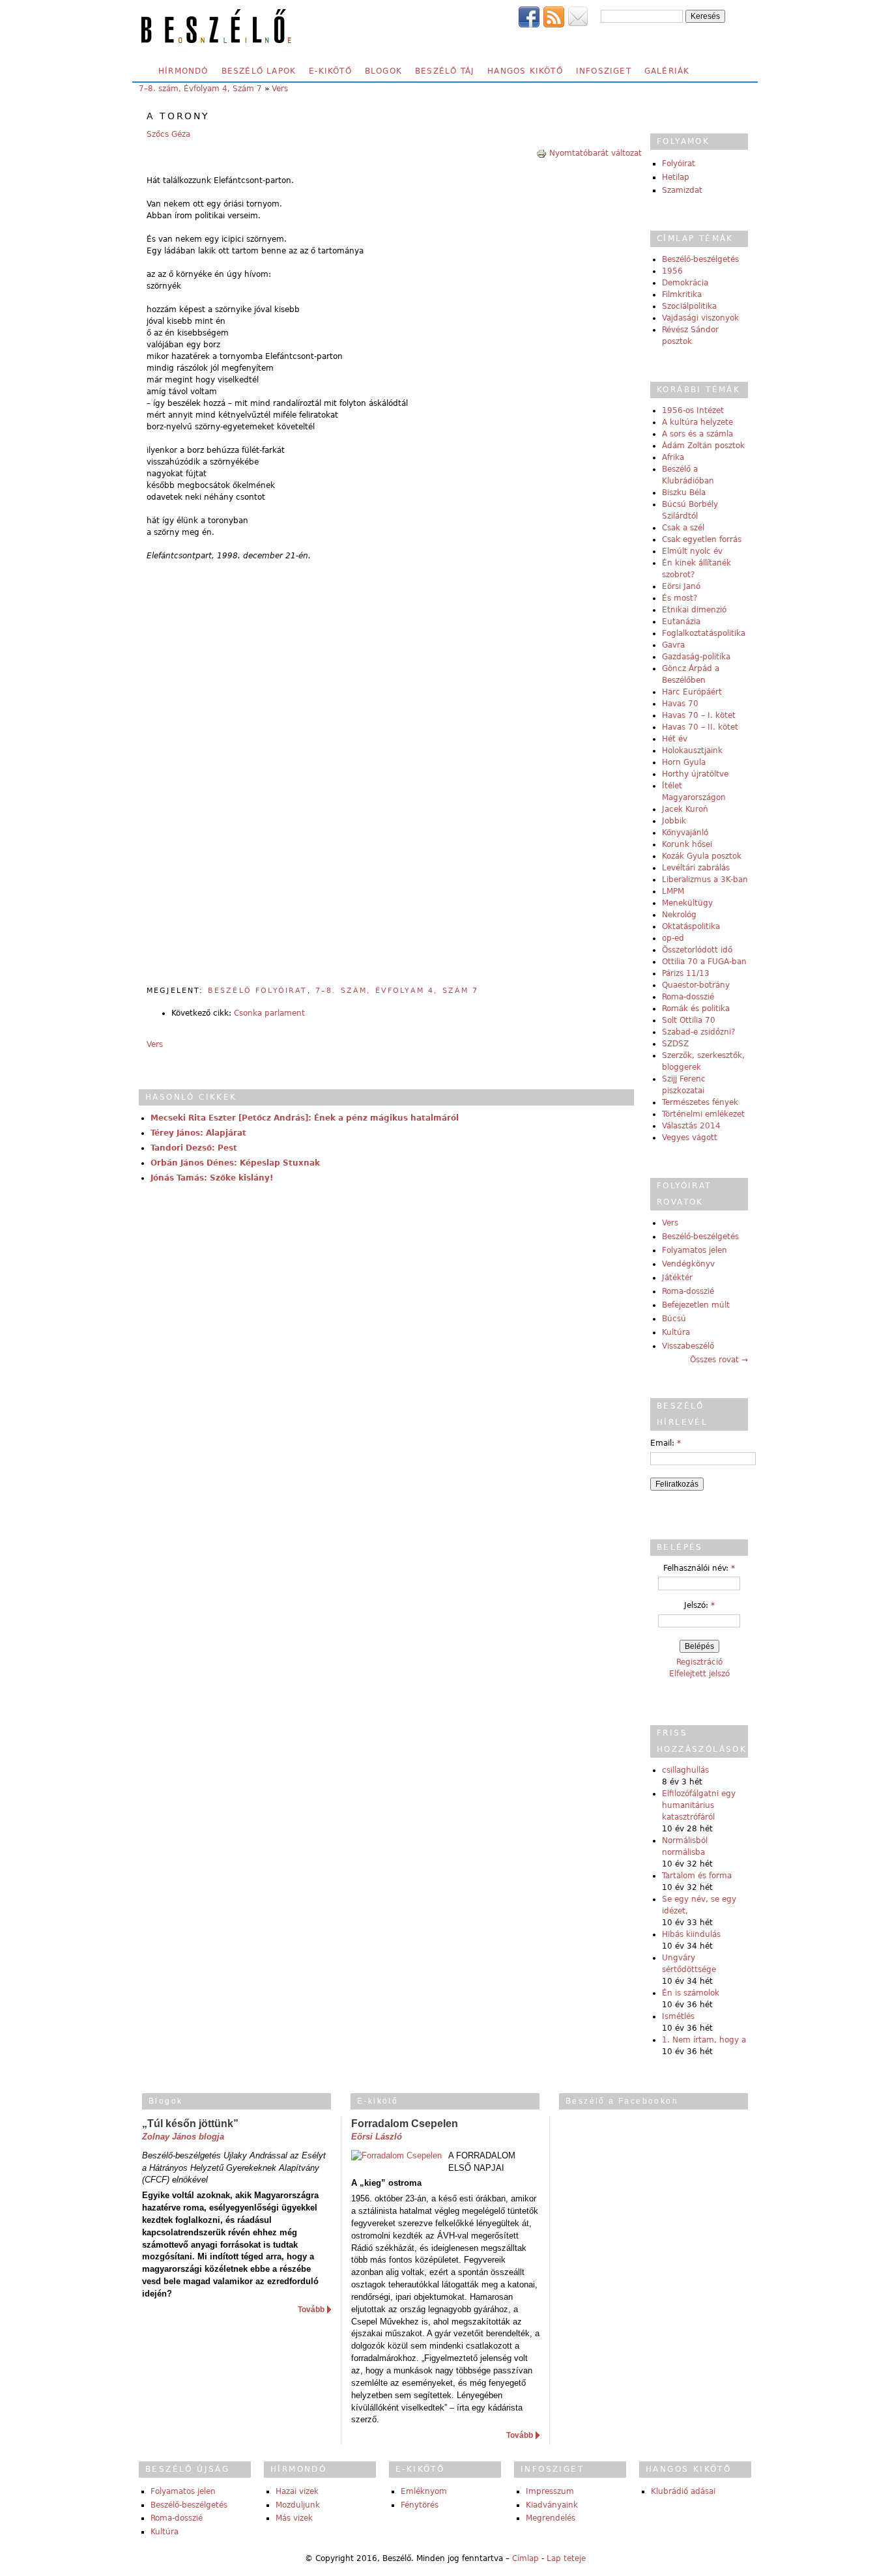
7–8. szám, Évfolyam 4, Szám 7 (200, 89)
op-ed (673, 938)
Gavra (673, 645)
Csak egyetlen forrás (702, 539)
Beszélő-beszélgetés (700, 259)
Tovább (311, 2310)
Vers (280, 89)
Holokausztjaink (692, 751)
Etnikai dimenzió (694, 610)
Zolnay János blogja (183, 2137)
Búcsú (674, 1319)
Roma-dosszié (688, 997)
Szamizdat (682, 190)
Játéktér (677, 1278)
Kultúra (676, 1332)
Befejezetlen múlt (696, 1305)
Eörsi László (377, 2137)
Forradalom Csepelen (405, 2124)
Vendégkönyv (688, 1264)
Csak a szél (683, 528)
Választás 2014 (691, 1126)
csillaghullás (685, 1770)
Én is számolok (691, 1993)
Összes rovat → (719, 1360)
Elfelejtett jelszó (699, 1674)
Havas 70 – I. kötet (699, 715)
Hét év (675, 739)
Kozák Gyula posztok (702, 856)
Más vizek (294, 2518)
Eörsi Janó (681, 586)
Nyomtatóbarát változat (596, 153)
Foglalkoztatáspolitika (704, 633)
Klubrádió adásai (683, 2491)
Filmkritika (682, 294)
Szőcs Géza (168, 134)
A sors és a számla (697, 434)
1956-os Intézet (693, 410)
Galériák (667, 71)
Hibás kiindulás (691, 1934)
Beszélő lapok (259, 71)
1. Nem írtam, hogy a (704, 2040)
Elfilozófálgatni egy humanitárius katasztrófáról (699, 1805)
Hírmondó (183, 71)
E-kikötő (330, 71)
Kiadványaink (552, 2505)
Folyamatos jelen (695, 1250)
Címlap (525, 2558)
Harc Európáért (692, 692)
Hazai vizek (297, 2491)
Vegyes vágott (690, 1138)
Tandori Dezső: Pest (194, 1148)
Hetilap (676, 177)
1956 (672, 271)
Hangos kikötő (525, 71)
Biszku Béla (684, 493)
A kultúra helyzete (697, 422)
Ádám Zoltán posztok (703, 446)
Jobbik (674, 821)
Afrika (673, 457)
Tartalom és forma (697, 1876)
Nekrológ (679, 915)
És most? (680, 598)
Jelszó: (699, 1605)
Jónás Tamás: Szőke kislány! (212, 1178)
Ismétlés (678, 2016)
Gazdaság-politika (696, 657)
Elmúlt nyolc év (692, 551)
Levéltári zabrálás (696, 868)
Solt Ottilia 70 (689, 1020)
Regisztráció (699, 1662)
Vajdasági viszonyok (700, 318)
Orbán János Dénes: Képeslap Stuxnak (235, 1163)
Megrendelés (551, 2518)
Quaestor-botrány (696, 985)
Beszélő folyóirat (258, 991)
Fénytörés (420, 2505)
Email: (666, 1443)
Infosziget (604, 71)
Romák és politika (696, 1009)
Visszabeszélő (688, 1346)
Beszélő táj (445, 71)
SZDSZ (675, 1044)
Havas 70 (680, 704)
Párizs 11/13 (686, 973)
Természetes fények (700, 1102)
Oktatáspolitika (691, 926)
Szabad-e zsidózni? (698, 1032)
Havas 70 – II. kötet (700, 727)
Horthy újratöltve (695, 774)
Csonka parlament (269, 1013)
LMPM (673, 891)
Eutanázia (681, 622)
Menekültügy (687, 903)
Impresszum (550, 2491)
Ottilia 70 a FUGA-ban (704, 962)
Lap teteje (566, 2558)
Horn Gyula (684, 762)
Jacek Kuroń (685, 809)
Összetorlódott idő (697, 950)
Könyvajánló (685, 833)
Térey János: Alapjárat (198, 1133)
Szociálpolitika (689, 306)
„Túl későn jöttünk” (190, 2124)
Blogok (383, 71)
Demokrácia (685, 283)
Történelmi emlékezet (703, 1114)
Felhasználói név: (699, 1568)
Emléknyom (424, 2491)
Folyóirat (679, 164)
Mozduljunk (298, 2505)
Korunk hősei (687, 844)
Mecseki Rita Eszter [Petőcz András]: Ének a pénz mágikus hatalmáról (305, 1118)
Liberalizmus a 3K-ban (705, 880)
